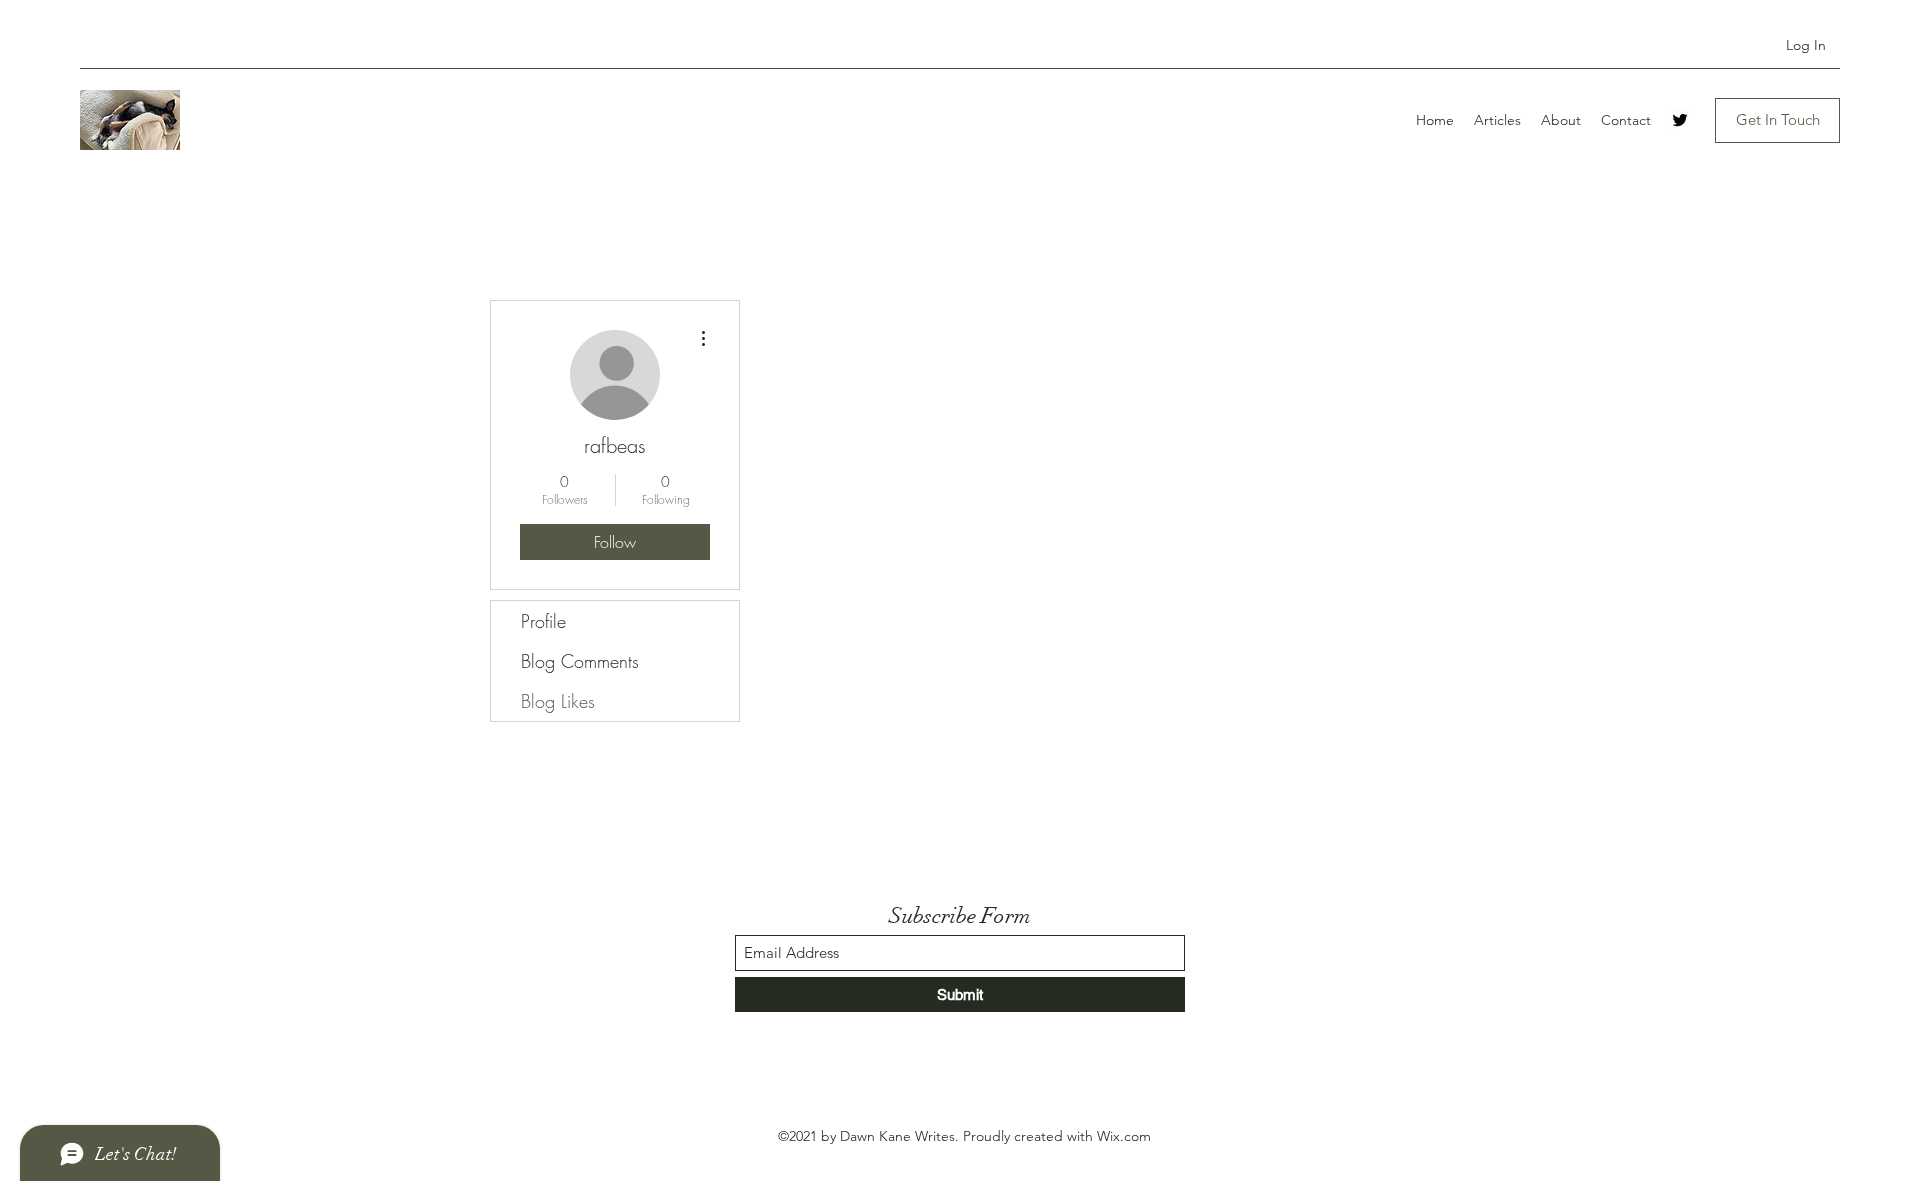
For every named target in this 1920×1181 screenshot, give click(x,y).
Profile (543, 621)
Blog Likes (558, 701)
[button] (1777, 120)
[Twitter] (1680, 120)
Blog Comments (580, 661)
